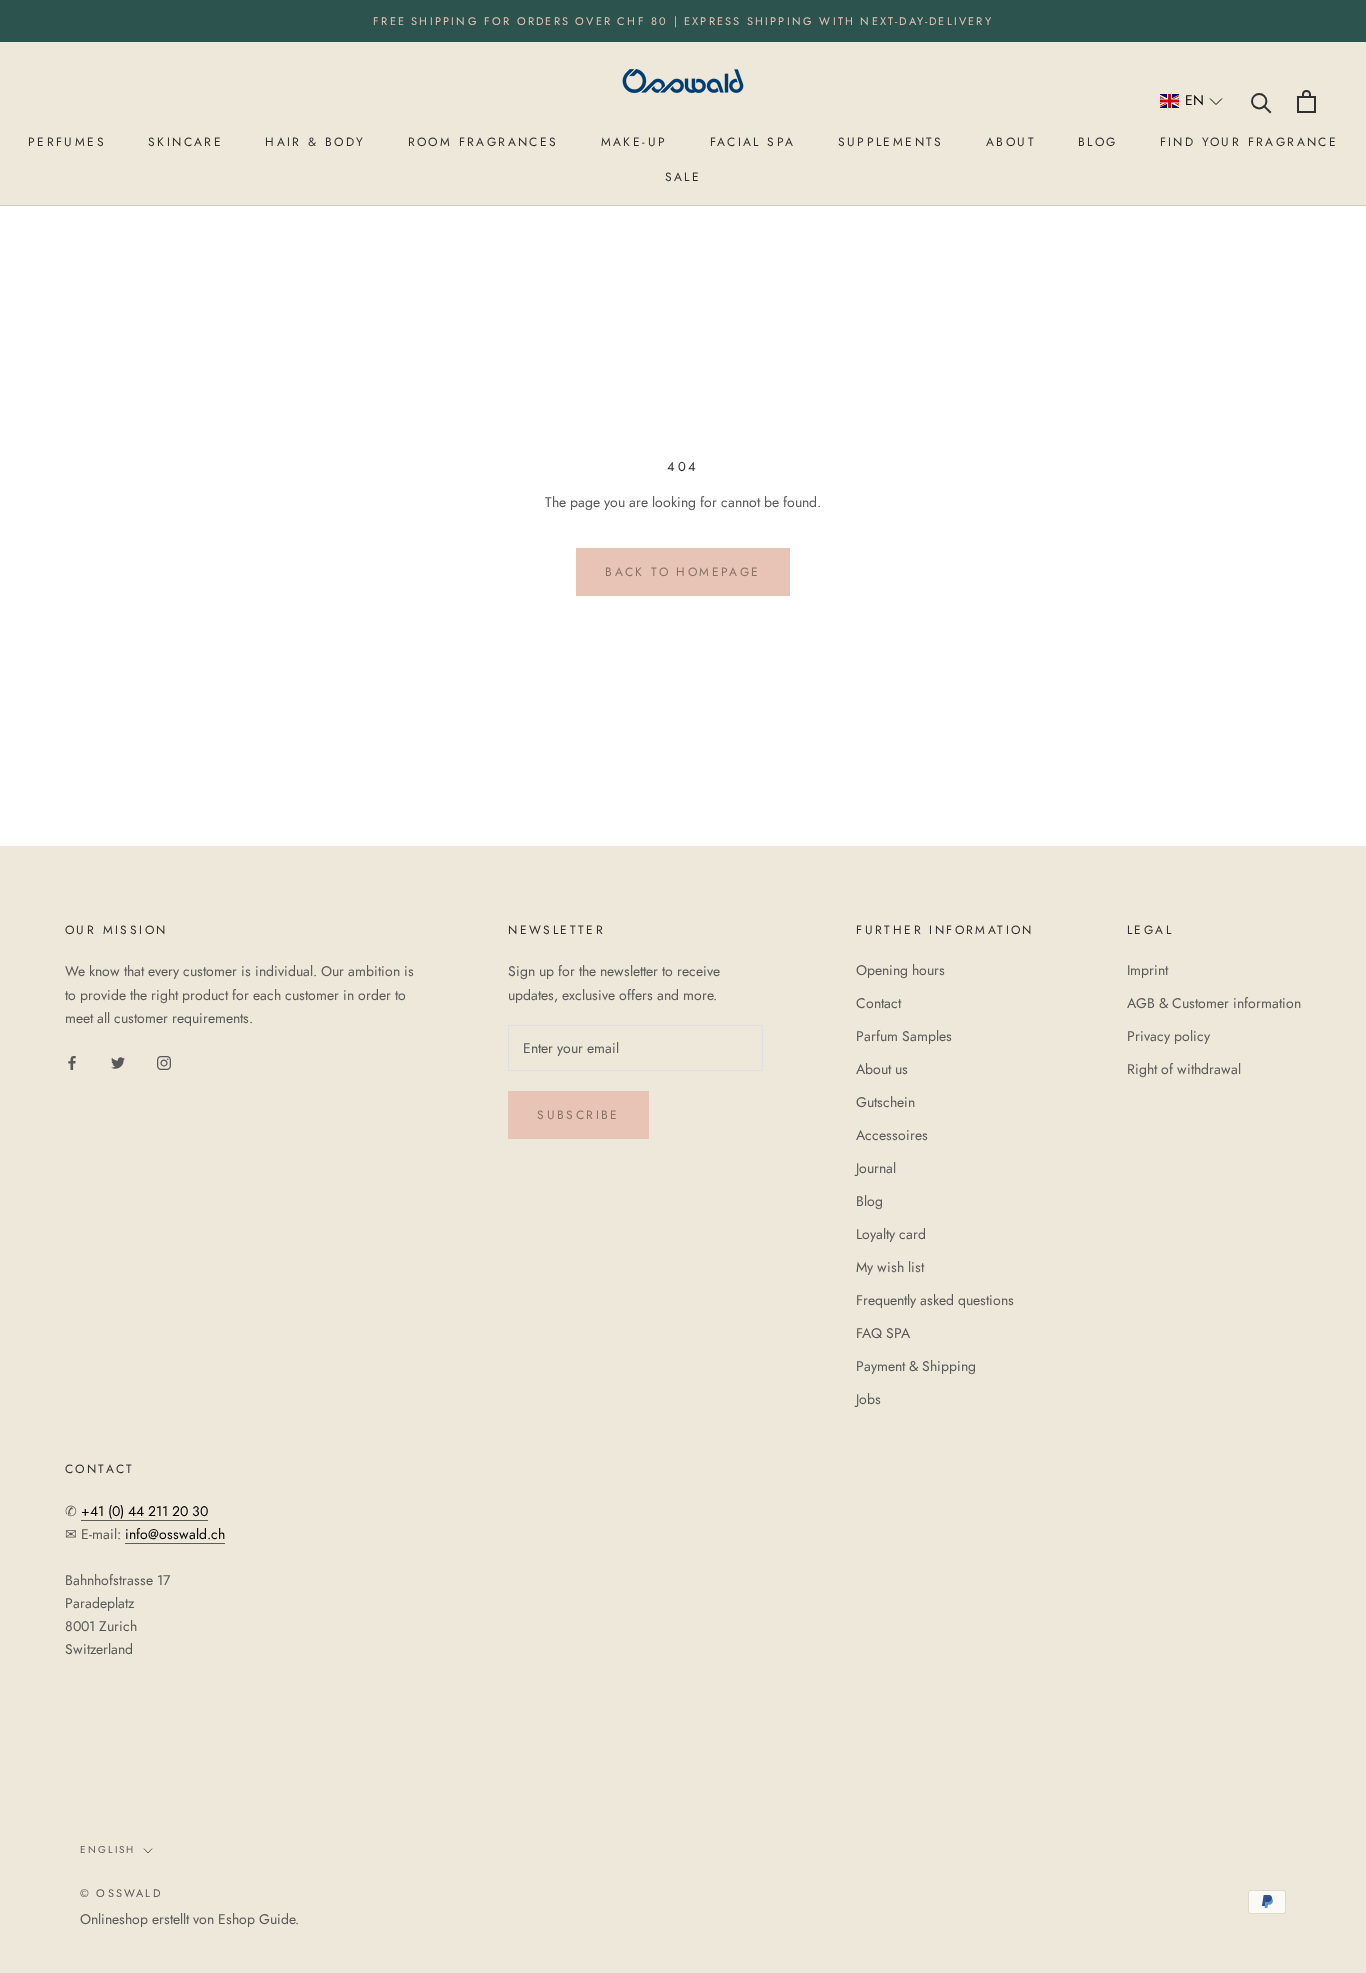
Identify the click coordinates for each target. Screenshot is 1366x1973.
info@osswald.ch (175, 1534)
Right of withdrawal (1184, 1069)
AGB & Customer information (1214, 1003)
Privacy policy (1168, 1036)
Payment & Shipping (916, 1366)
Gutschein (885, 1102)
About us (882, 1069)
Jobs (868, 1399)
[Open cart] (1306, 101)
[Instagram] (164, 1061)
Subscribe (578, 1115)
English (107, 1849)
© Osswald (121, 1893)
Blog (869, 1201)
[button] (1192, 101)
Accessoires (892, 1135)
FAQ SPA (883, 1333)
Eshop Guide (256, 1919)
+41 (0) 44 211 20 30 (144, 1511)
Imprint (1147, 970)
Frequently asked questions (935, 1300)
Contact (878, 1003)
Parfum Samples (904, 1036)
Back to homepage (682, 572)
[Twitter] (118, 1061)
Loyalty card (891, 1234)
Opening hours (900, 970)
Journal (876, 1168)
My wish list (890, 1267)
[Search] (1261, 101)
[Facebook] (72, 1061)
